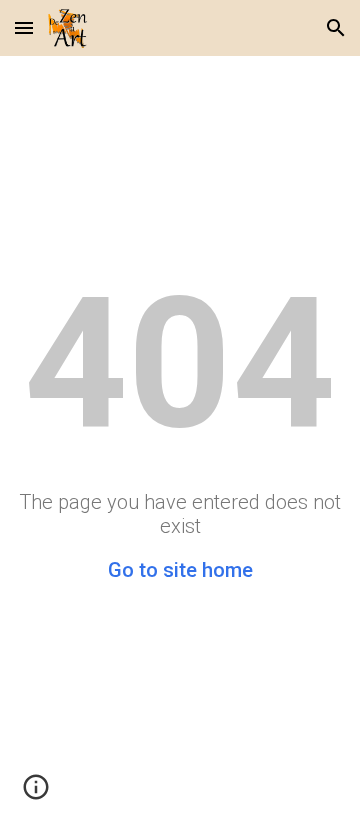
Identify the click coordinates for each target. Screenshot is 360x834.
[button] (24, 27)
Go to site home (180, 570)
